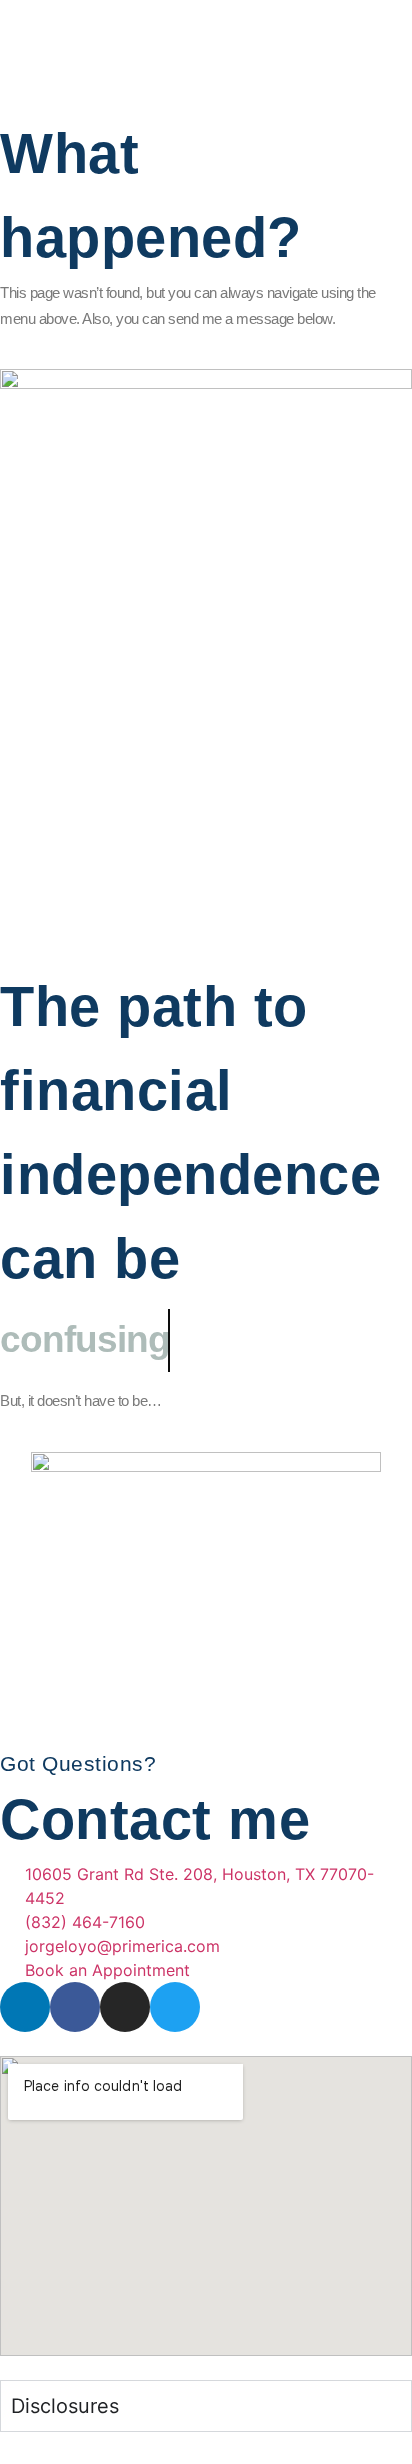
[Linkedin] (25, 2007)
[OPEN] (34, 44)
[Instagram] (125, 2007)
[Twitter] (175, 2007)
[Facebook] (75, 2007)
